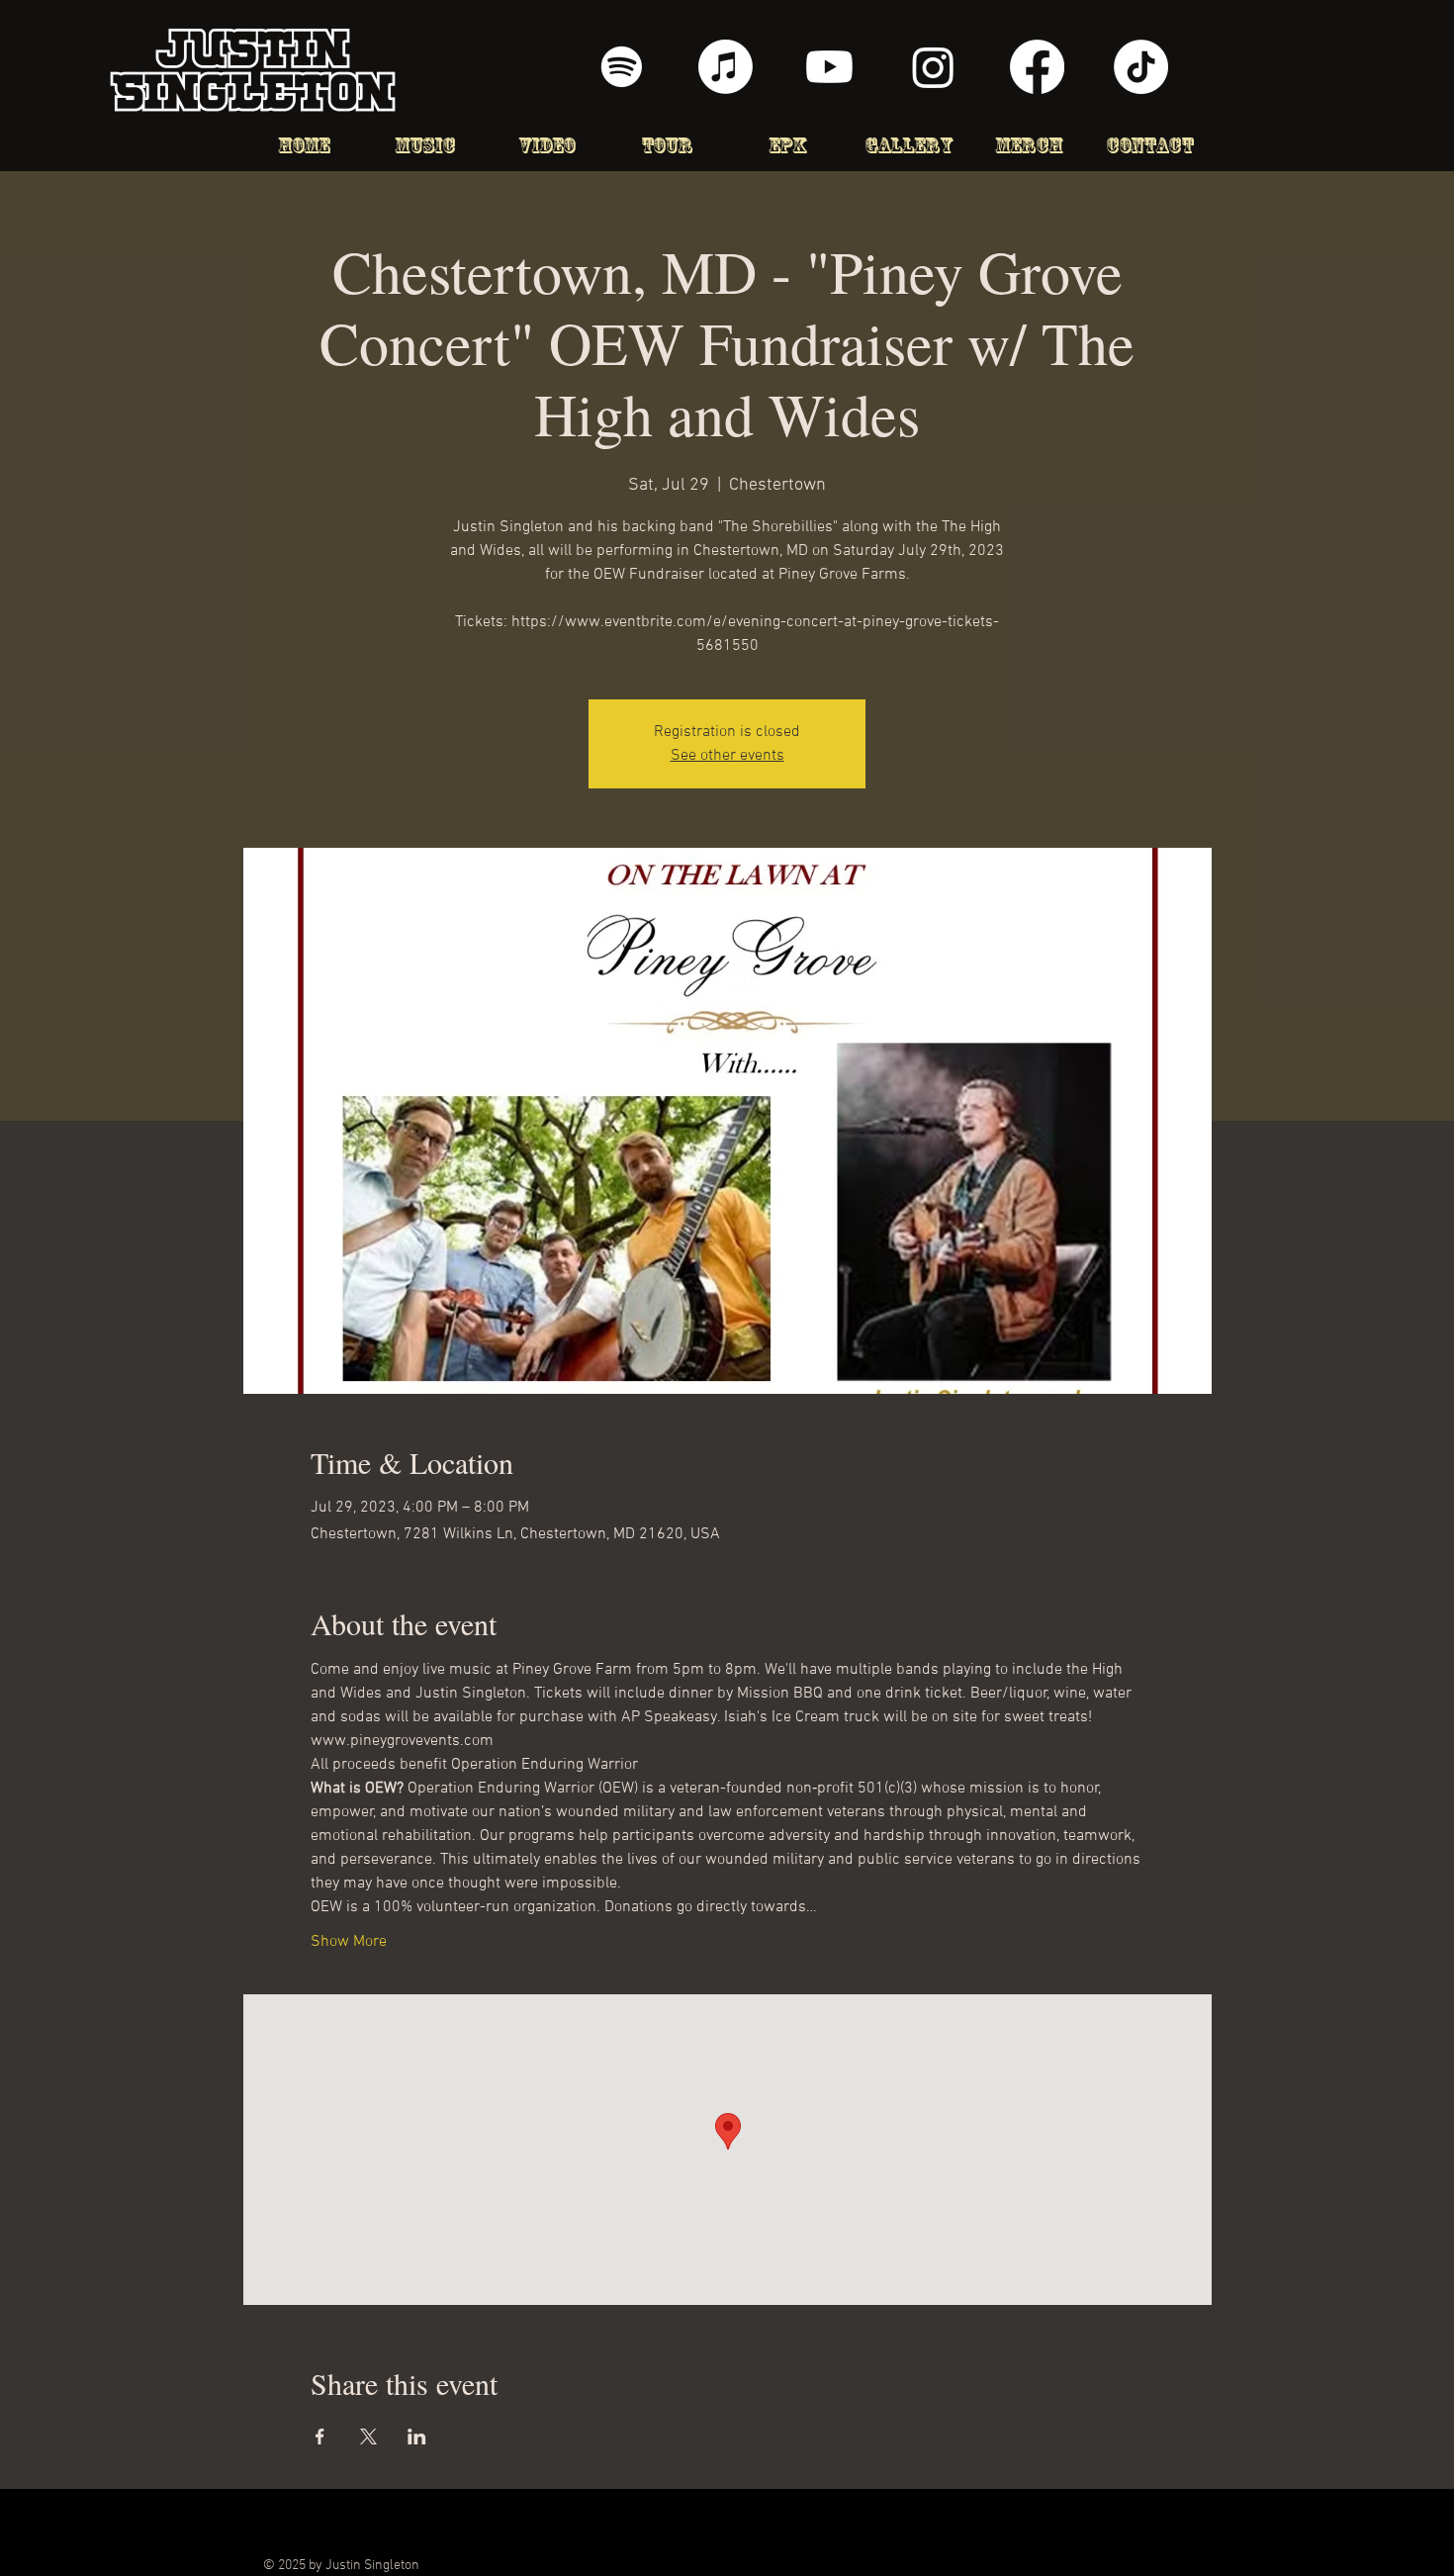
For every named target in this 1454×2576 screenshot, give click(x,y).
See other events (727, 756)
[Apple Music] (726, 67)
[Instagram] (933, 67)
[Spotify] (622, 67)
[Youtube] (829, 67)
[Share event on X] (368, 2437)
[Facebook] (1037, 67)
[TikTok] (1141, 67)
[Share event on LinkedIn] (417, 2437)
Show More (349, 1942)
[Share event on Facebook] (320, 2437)
